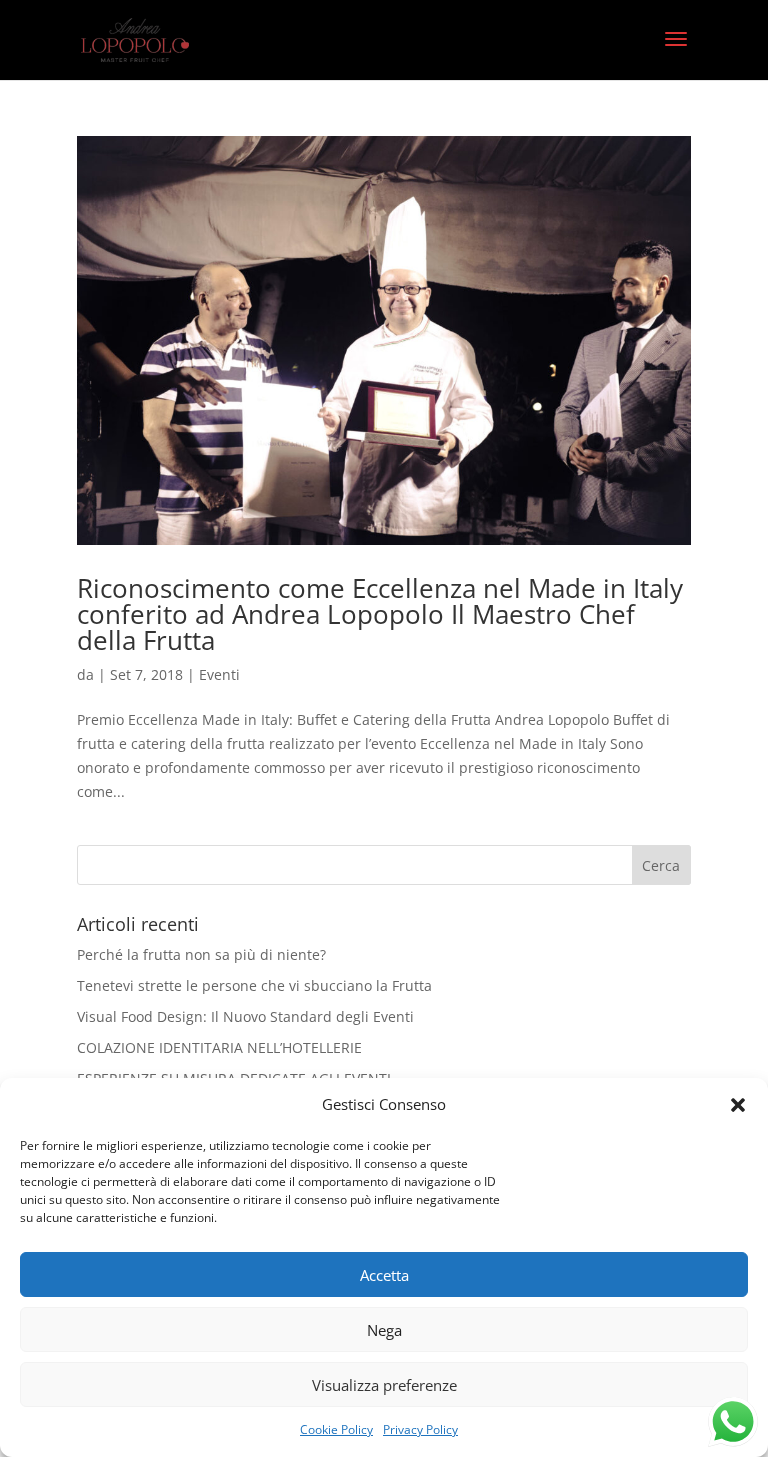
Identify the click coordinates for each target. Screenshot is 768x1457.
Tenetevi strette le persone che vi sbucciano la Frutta (254, 985)
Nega (384, 1330)
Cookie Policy (336, 1429)
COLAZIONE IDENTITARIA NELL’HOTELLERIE (219, 1047)
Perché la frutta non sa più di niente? (201, 954)
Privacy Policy (420, 1429)
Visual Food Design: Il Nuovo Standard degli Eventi (245, 1016)
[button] (738, 1105)
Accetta (384, 1275)
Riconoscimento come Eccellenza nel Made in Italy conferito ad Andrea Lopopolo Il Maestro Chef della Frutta (380, 614)
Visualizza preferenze (384, 1385)
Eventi (219, 674)
